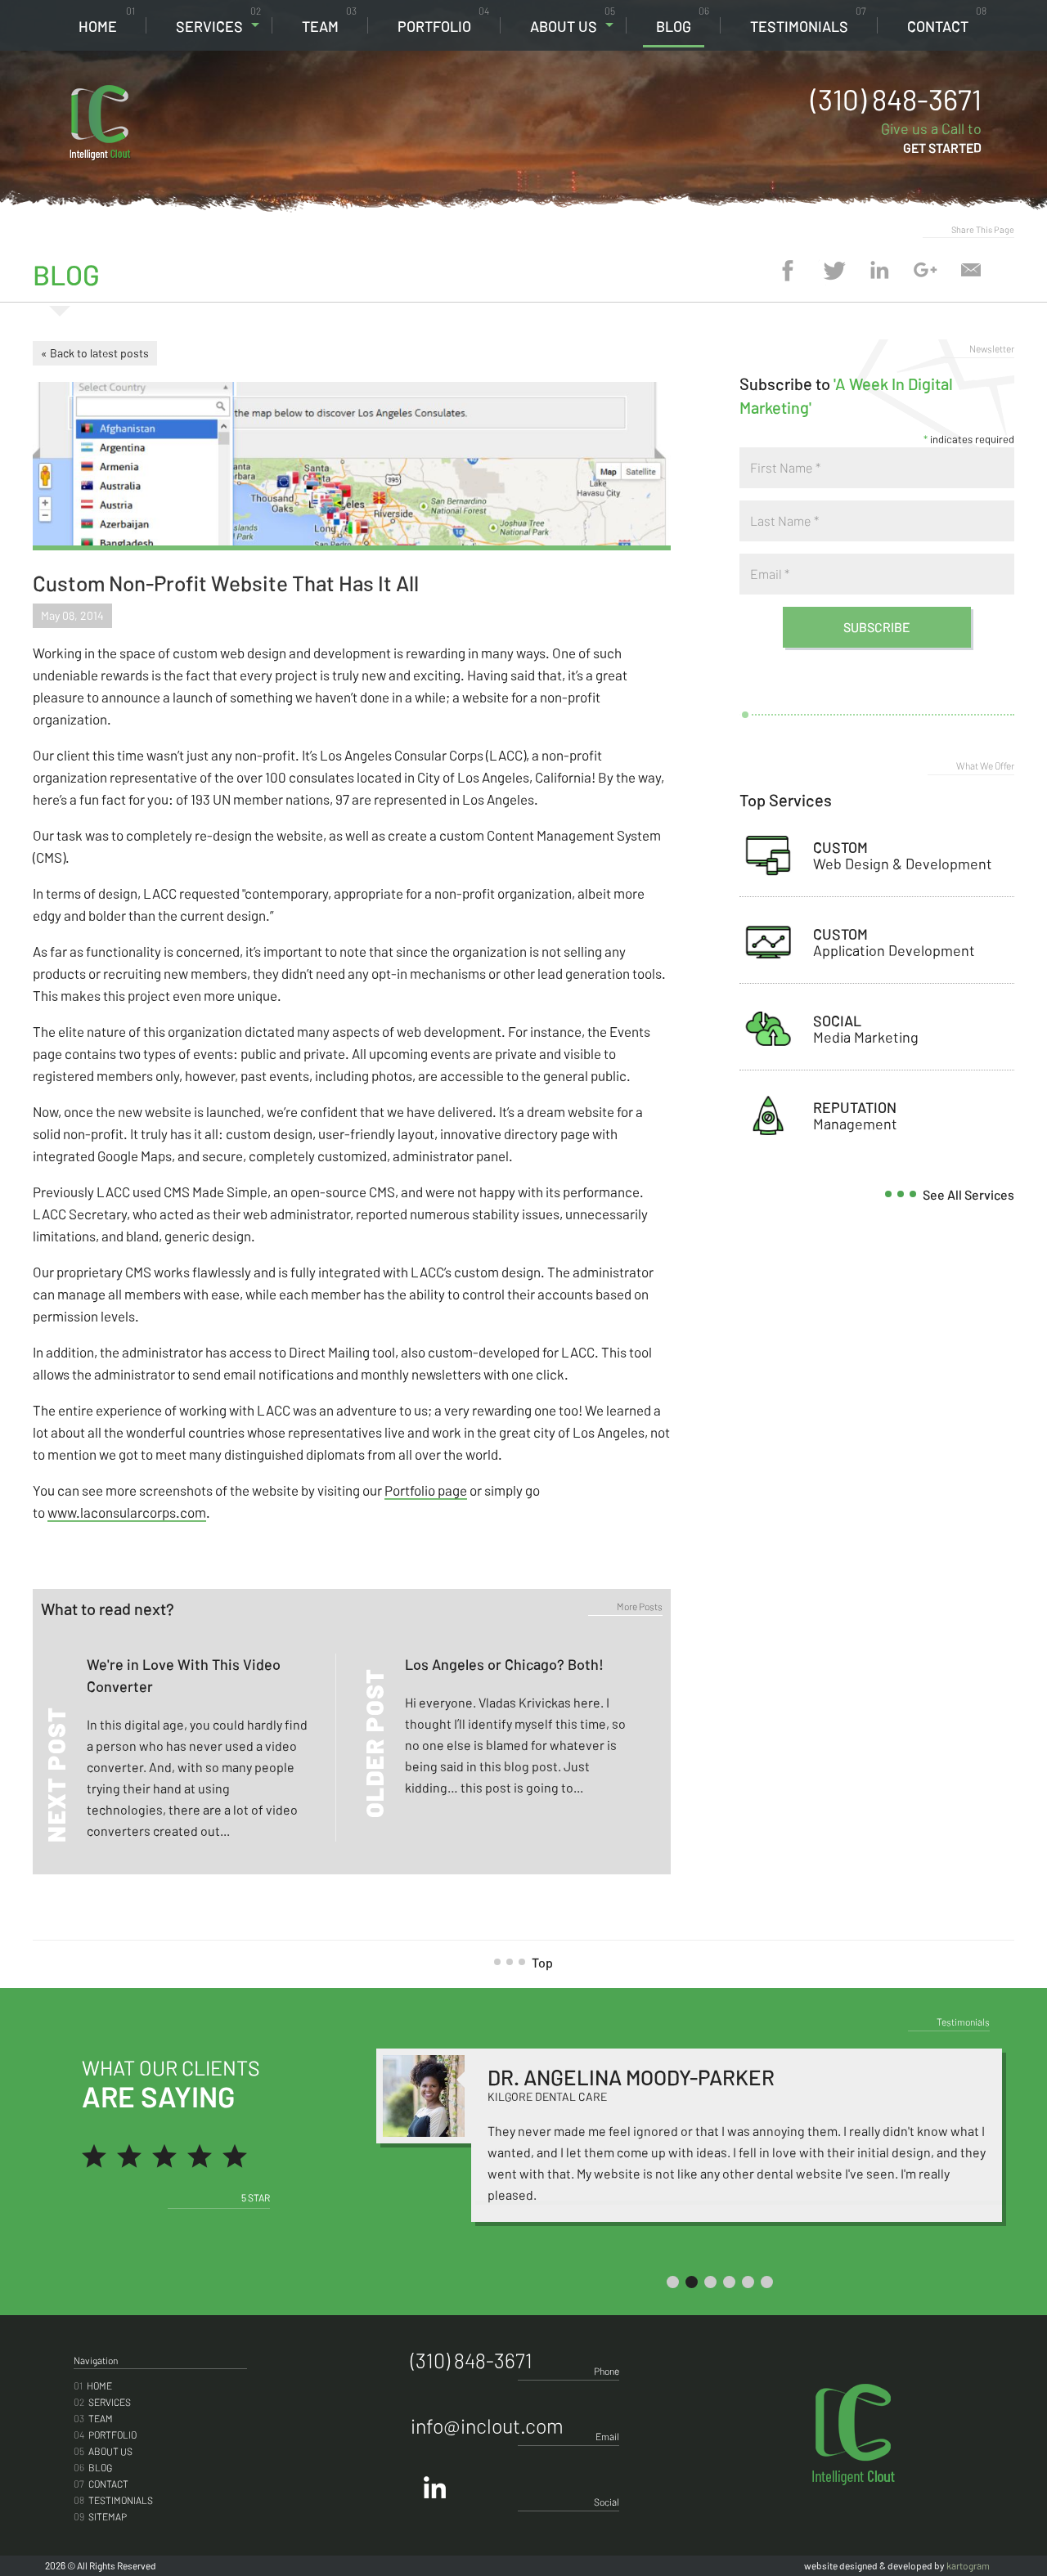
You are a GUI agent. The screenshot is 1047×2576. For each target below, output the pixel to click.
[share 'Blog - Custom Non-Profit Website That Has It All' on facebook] (788, 270)
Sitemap (100, 2516)
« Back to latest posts (95, 353)
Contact (947, 20)
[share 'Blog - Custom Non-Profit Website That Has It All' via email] (971, 270)
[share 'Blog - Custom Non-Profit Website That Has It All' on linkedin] (879, 270)
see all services (968, 1194)
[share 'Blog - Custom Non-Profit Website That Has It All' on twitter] (834, 270)
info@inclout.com (487, 2426)
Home (107, 20)
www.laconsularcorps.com (127, 1512)
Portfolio (443, 20)
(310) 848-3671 (896, 99)
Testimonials (808, 20)
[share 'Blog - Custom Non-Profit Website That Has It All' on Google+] (925, 270)
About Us (573, 20)
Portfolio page (426, 1490)
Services (218, 20)
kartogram (968, 2565)
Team (329, 20)
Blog (683, 20)
